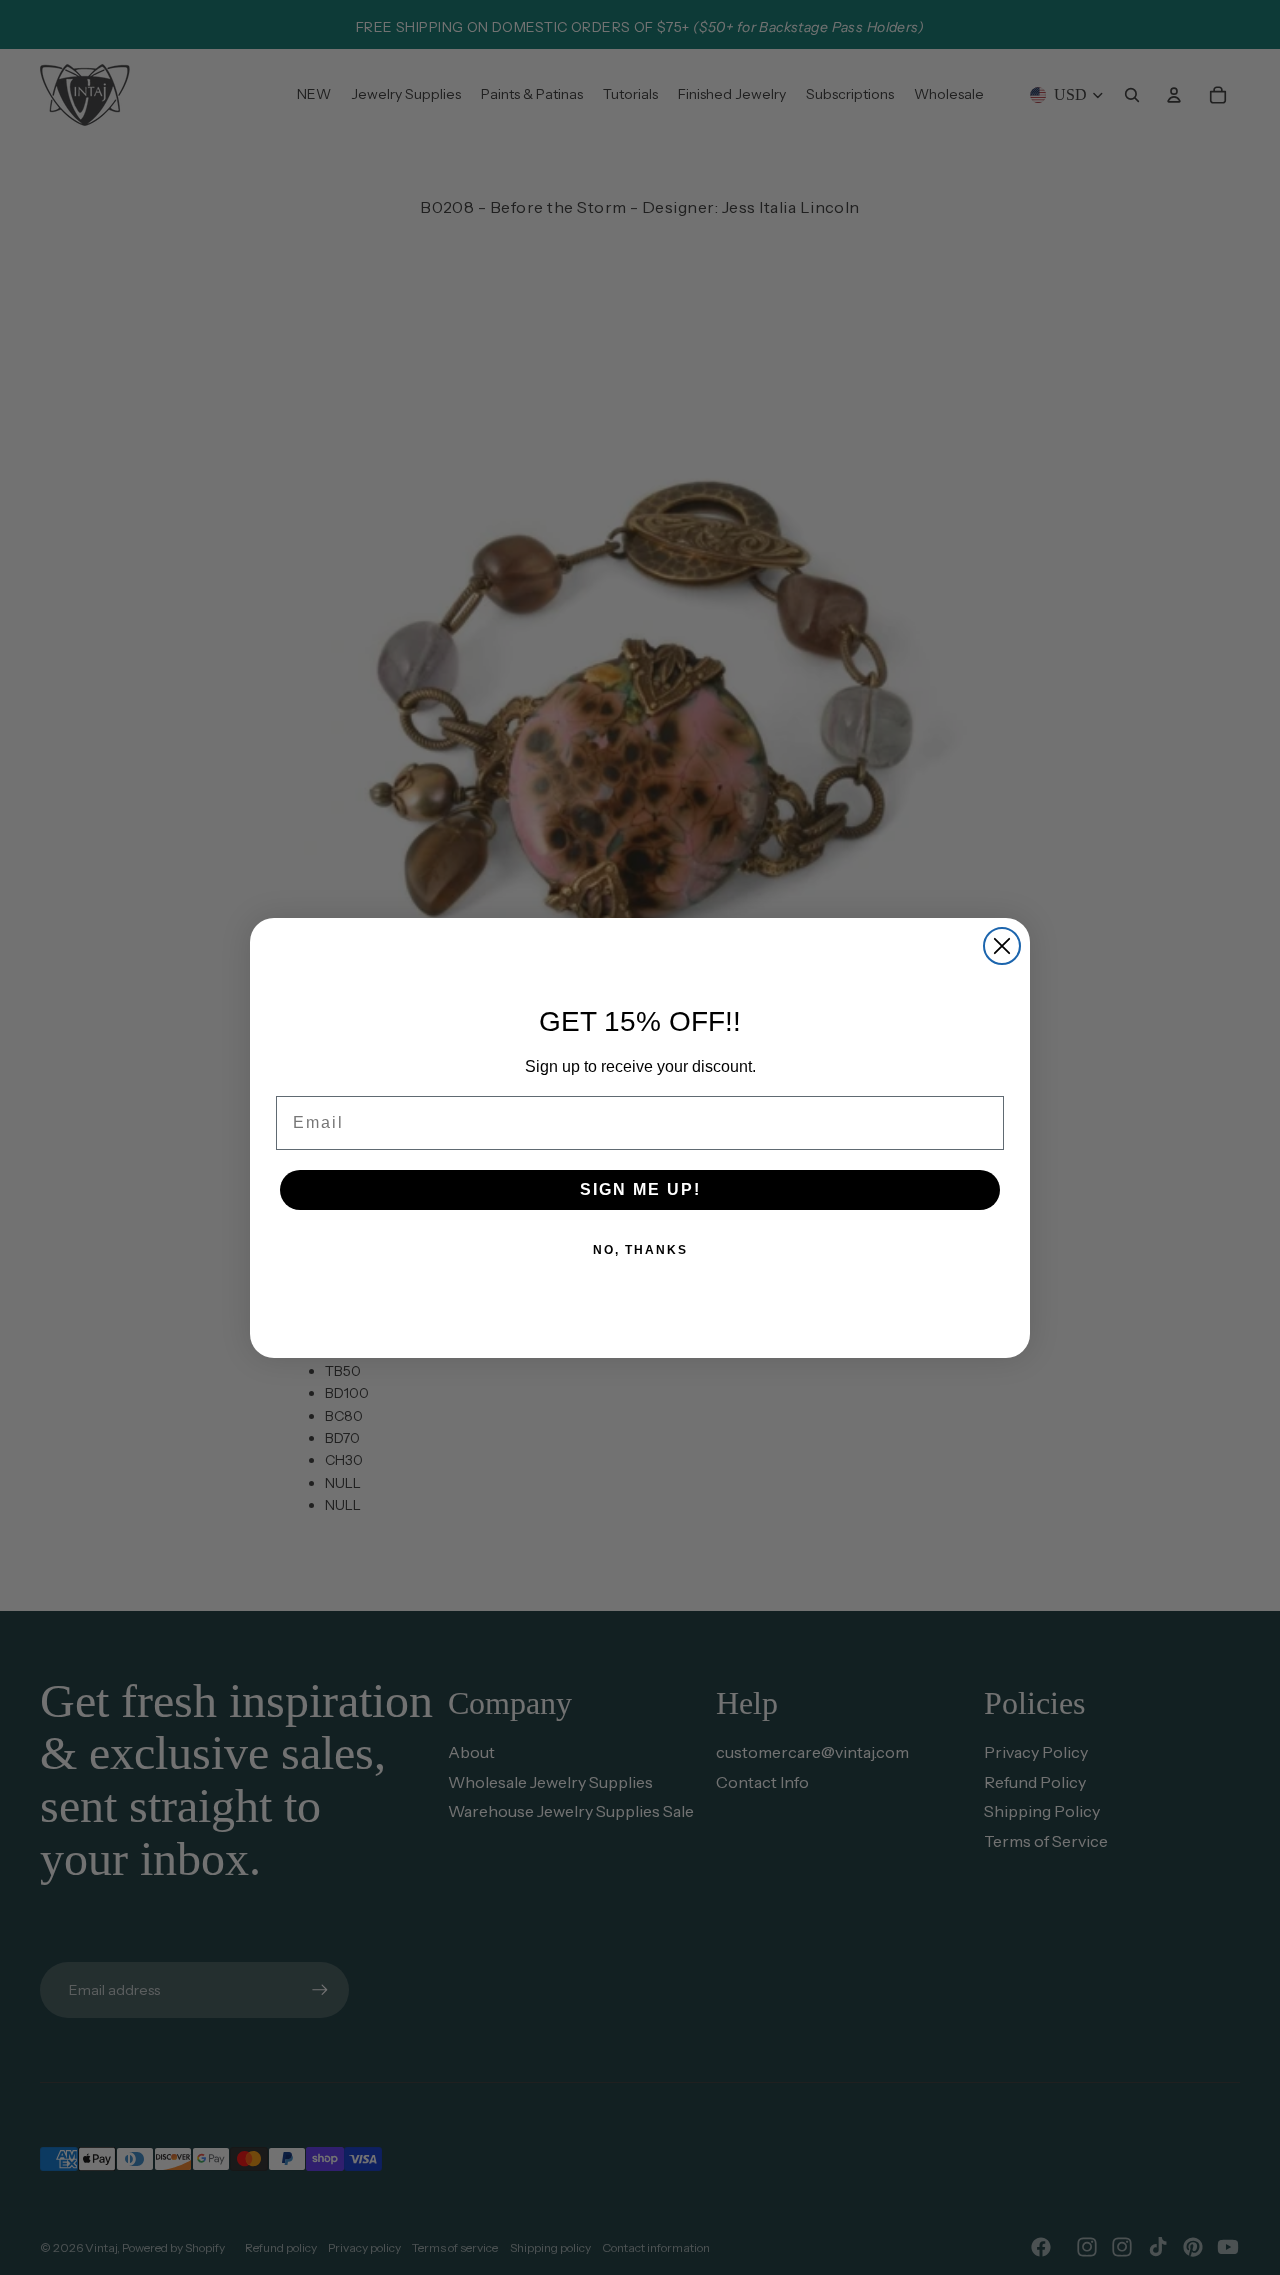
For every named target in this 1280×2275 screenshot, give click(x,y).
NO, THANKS (640, 1250)
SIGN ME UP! (640, 1189)
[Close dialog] (1002, 946)
